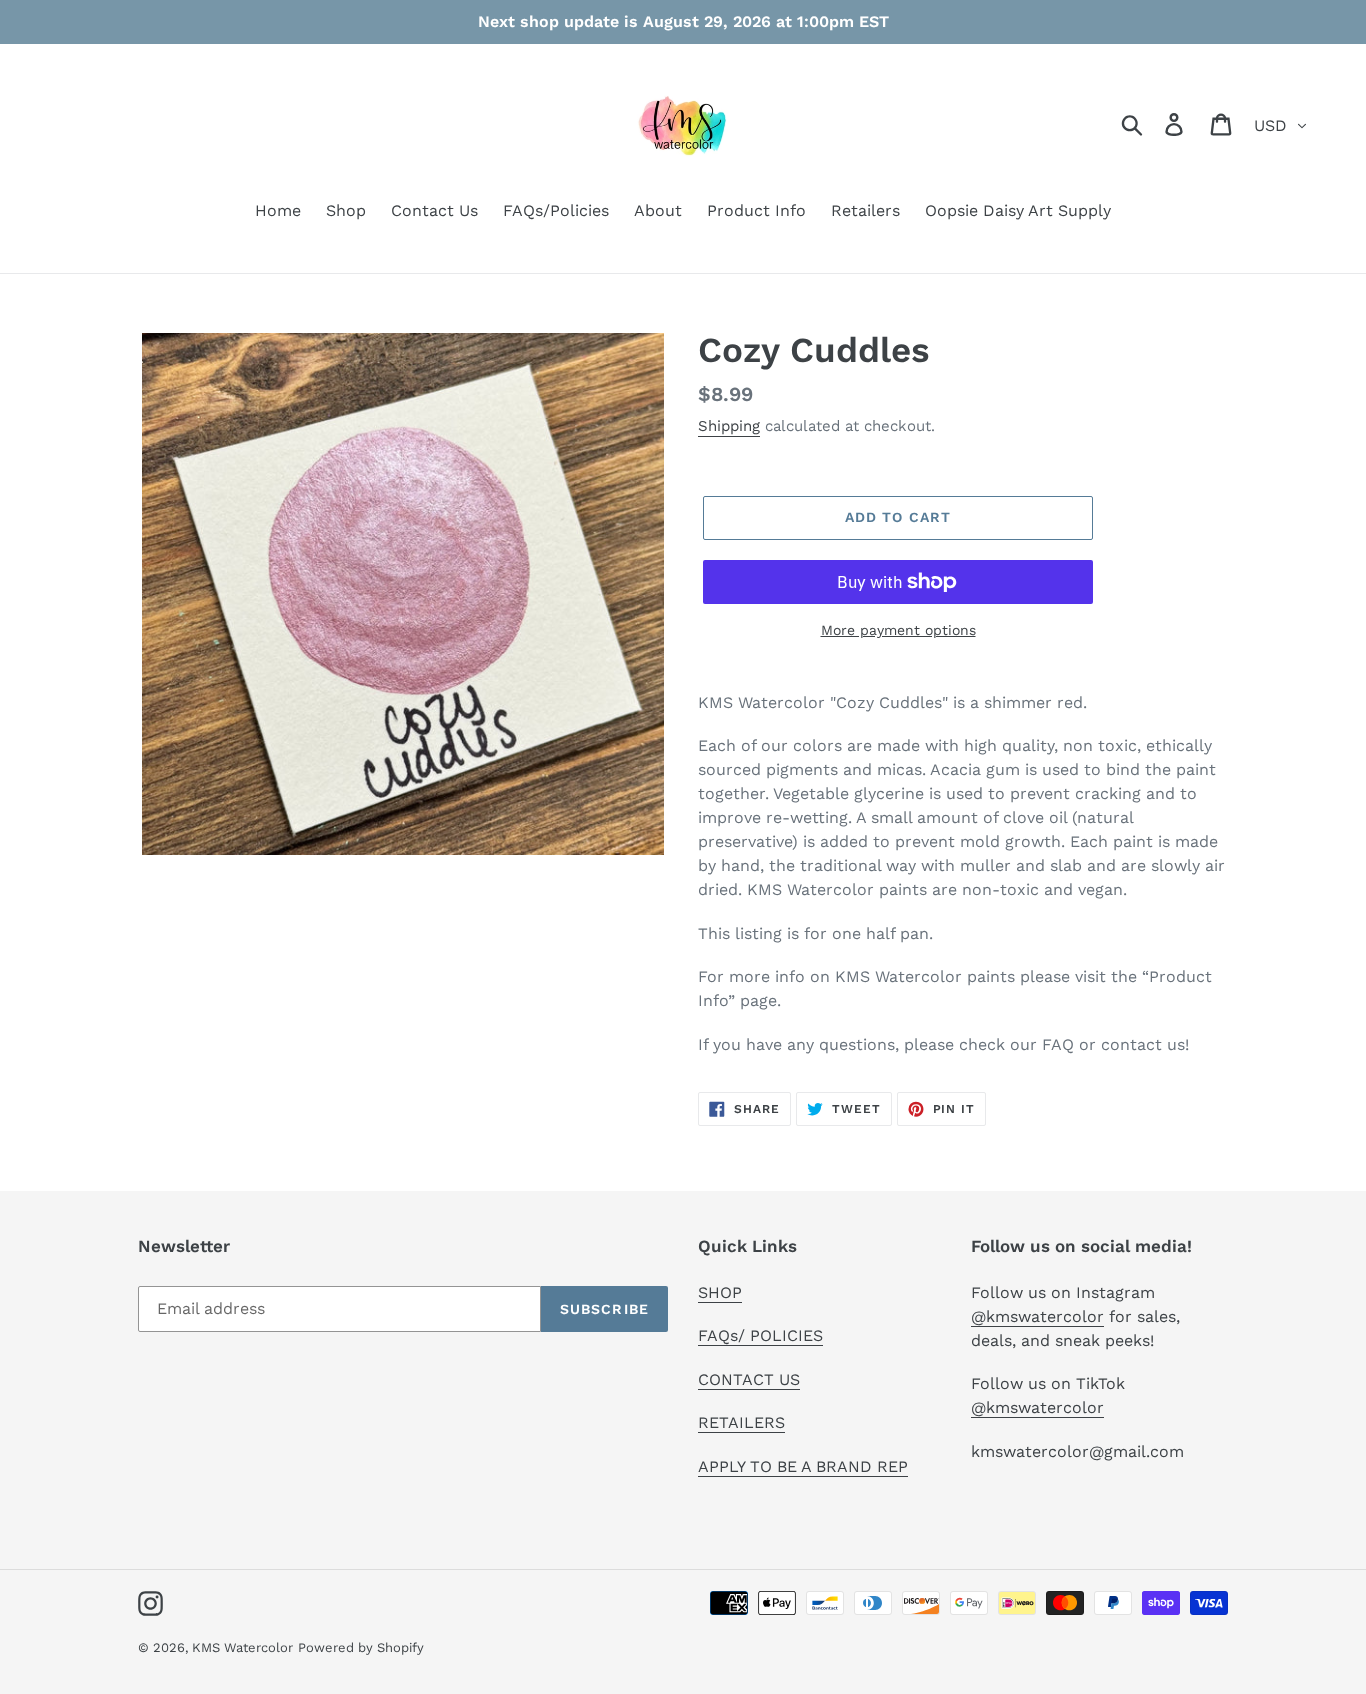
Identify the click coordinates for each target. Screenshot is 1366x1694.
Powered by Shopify (361, 1647)
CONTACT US (749, 1379)
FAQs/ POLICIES (760, 1335)
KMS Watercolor (242, 1647)
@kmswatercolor (1037, 1316)
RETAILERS (741, 1422)
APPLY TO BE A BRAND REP (803, 1466)
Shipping (729, 426)
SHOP (720, 1292)
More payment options (898, 630)
